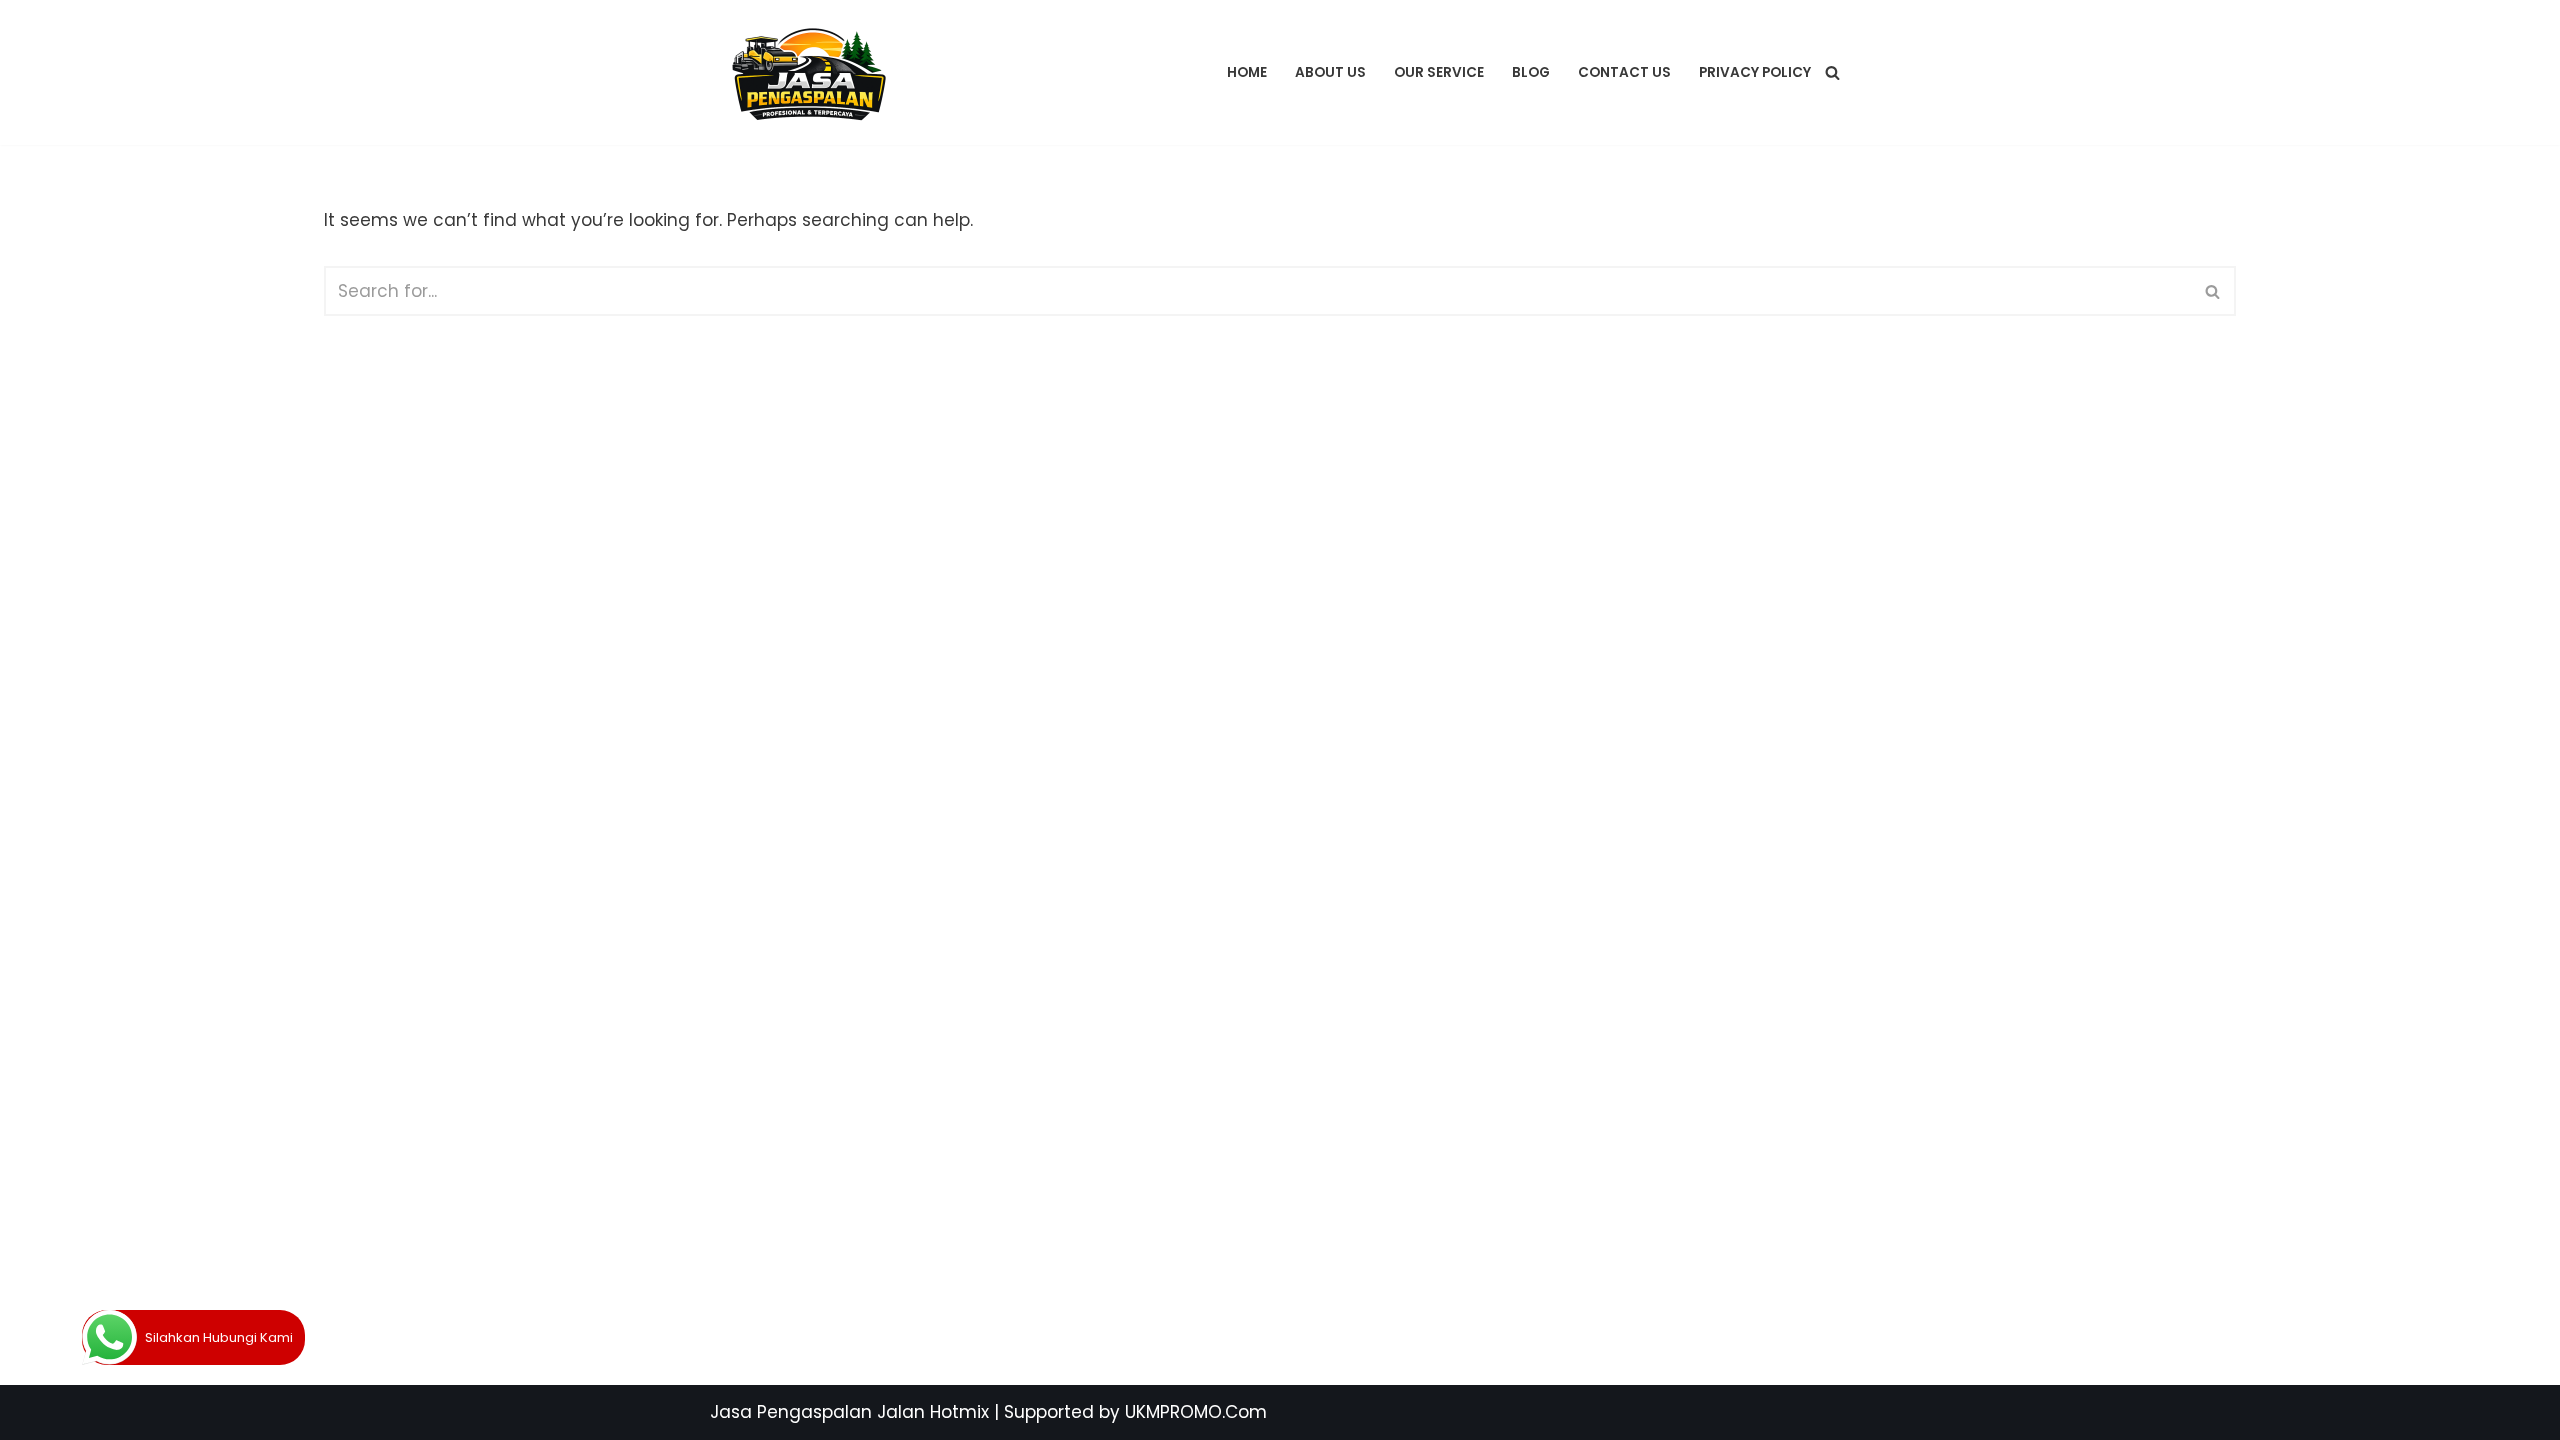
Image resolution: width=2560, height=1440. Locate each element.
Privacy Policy (1755, 72)
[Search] (1832, 72)
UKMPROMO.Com (1196, 1412)
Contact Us (1624, 72)
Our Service (1439, 72)
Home (1247, 72)
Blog (1531, 72)
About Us (1330, 72)
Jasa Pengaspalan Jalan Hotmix (849, 1412)
